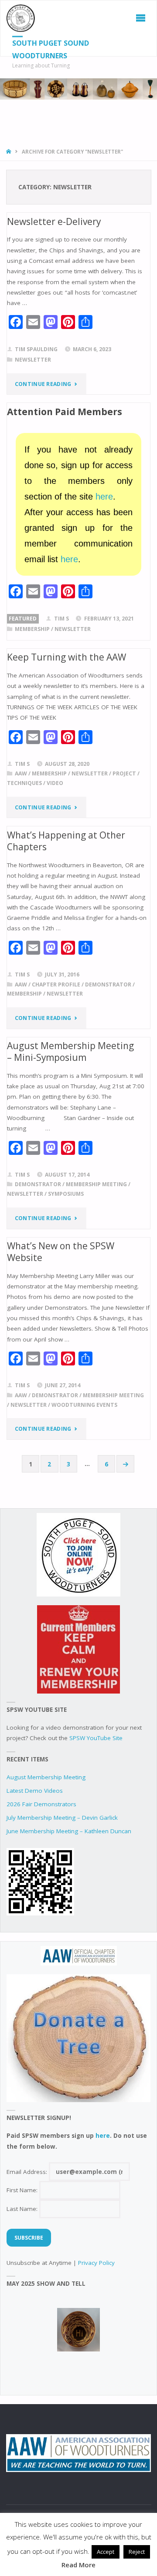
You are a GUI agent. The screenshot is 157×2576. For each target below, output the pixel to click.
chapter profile (56, 984)
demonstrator (108, 984)
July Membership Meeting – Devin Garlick (62, 1818)
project (124, 773)
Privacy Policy (96, 2263)
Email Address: (28, 2172)
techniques (24, 783)
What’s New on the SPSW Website (61, 1252)
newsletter (33, 360)
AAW (21, 773)
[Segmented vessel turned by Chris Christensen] (78, 2330)
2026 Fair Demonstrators (41, 1804)
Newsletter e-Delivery (54, 221)
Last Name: (23, 2209)
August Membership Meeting (46, 1777)
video (55, 783)
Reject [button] (137, 2552)
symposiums (66, 1194)
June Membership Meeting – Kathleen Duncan (69, 1831)
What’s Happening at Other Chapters (66, 841)
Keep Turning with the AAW (67, 657)
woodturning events (84, 1405)
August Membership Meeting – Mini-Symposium (70, 1052)
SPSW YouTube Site (96, 1738)
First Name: (23, 2190)
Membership (32, 629)
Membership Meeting (96, 1184)
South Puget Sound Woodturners (51, 49)
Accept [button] (106, 2552)
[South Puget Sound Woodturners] (21, 18)
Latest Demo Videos (35, 1791)
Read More (78, 2565)
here (104, 496)
